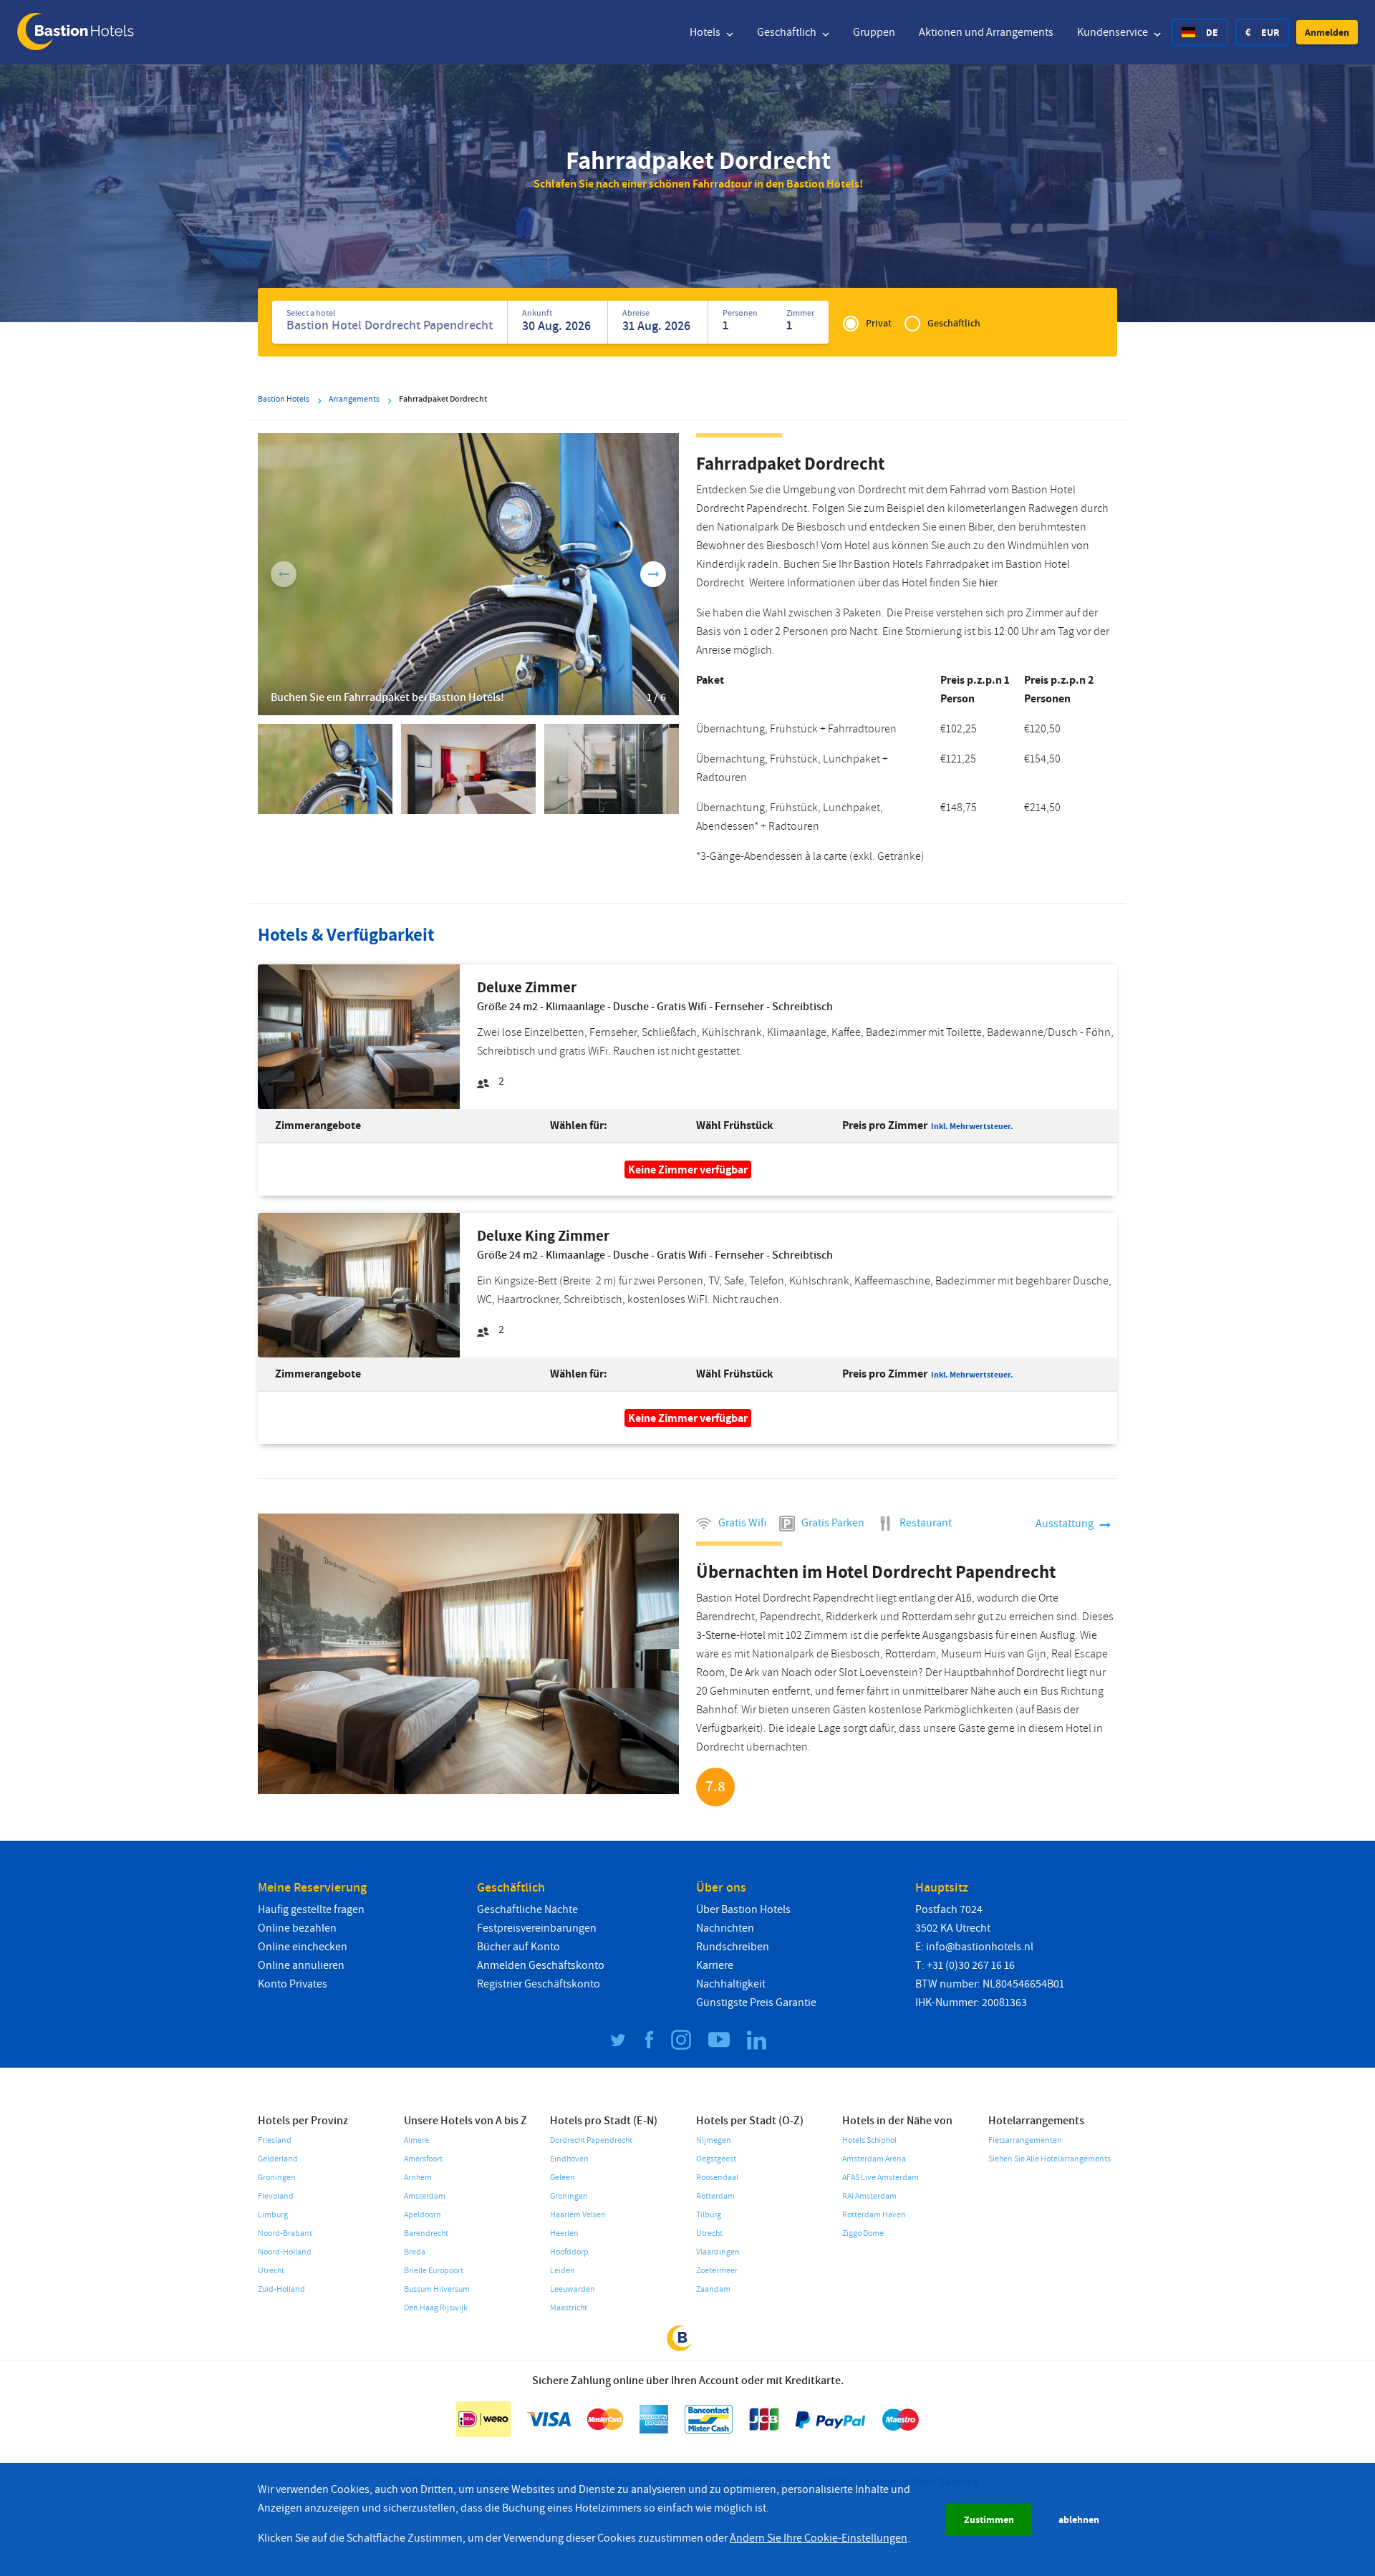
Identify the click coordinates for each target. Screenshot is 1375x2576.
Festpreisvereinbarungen (537, 1928)
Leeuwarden (573, 2289)
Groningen (277, 2178)
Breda (415, 2252)
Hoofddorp (569, 2252)
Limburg (273, 2215)
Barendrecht (426, 2233)
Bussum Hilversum (437, 2289)
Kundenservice (1114, 32)
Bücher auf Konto (518, 1947)
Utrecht (271, 2271)
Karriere (715, 1965)
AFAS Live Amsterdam (881, 2178)
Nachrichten (725, 1928)
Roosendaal (717, 2178)
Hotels (706, 32)
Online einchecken (303, 1947)
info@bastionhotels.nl (980, 1947)
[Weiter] (653, 574)
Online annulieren (301, 1965)
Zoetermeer (717, 2271)
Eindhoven (569, 2159)
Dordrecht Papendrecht (591, 2140)
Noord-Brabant (285, 2233)
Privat (879, 323)
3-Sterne (716, 1635)
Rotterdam (715, 2196)
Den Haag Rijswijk (436, 2308)
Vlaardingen (718, 2252)
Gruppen (874, 32)
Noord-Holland (285, 2252)
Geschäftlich (788, 32)
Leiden (563, 2271)
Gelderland (278, 2159)
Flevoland (276, 2196)
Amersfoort (423, 2159)
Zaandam (713, 2289)
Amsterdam (425, 2196)
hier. (989, 583)
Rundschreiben (733, 1947)
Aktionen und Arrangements (986, 32)
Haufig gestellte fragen (311, 1909)
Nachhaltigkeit (731, 1984)
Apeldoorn (423, 2215)
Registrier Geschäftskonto (539, 1984)
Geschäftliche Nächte (527, 1909)
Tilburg (709, 2215)
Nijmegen (714, 2140)
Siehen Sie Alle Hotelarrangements (1050, 2159)
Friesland (275, 2140)
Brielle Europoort (434, 2271)
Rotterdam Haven (874, 2215)
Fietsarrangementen (1025, 2140)
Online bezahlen (297, 1928)
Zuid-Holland (281, 2289)
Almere (416, 2140)
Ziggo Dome (863, 2233)
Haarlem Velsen (578, 2215)
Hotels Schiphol (869, 2140)
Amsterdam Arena (874, 2159)
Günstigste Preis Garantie (756, 2003)
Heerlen (564, 2233)
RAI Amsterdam (869, 2196)
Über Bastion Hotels (743, 1909)
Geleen (563, 2178)
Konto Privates (293, 1984)
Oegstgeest (716, 2159)
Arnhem (418, 2178)
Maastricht (569, 2308)
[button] (1327, 32)
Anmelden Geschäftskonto (541, 1965)
